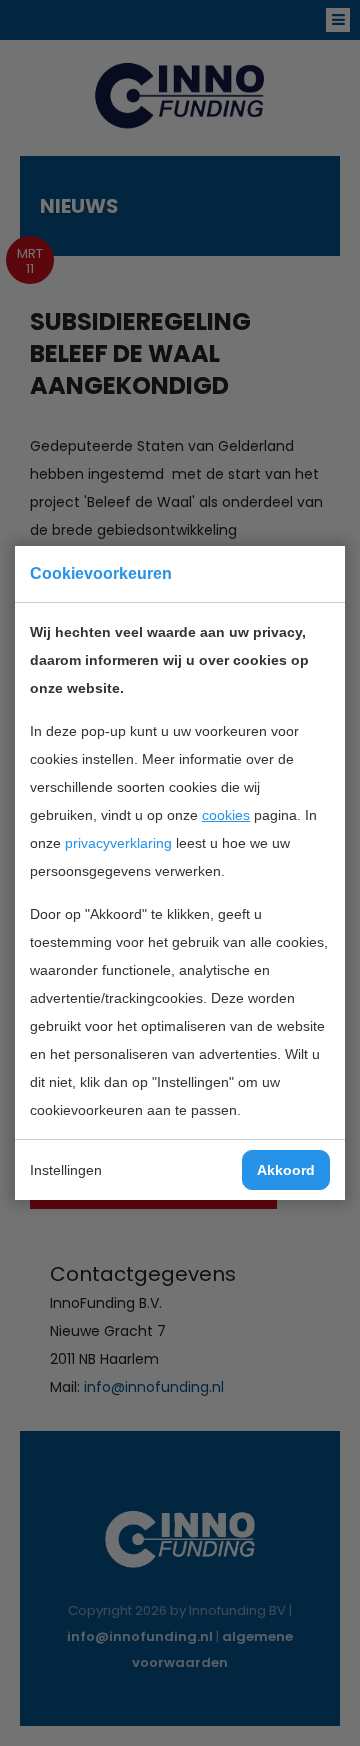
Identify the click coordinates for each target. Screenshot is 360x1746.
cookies (226, 815)
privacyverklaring (118, 843)
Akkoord (286, 1170)
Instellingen (66, 1170)
